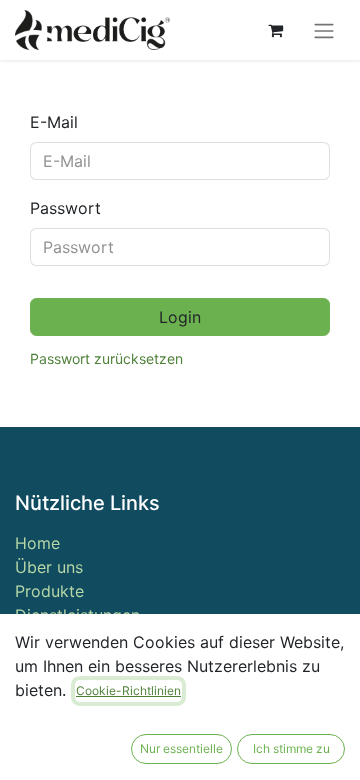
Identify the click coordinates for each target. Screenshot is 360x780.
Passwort (65, 208)
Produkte (49, 591)
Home (37, 543)
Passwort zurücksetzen (106, 358)
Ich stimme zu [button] (291, 748)
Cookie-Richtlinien (128, 690)
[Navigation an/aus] (324, 30)
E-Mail (54, 122)
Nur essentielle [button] (181, 748)
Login (180, 317)
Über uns (49, 567)
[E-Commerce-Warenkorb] (275, 30)
